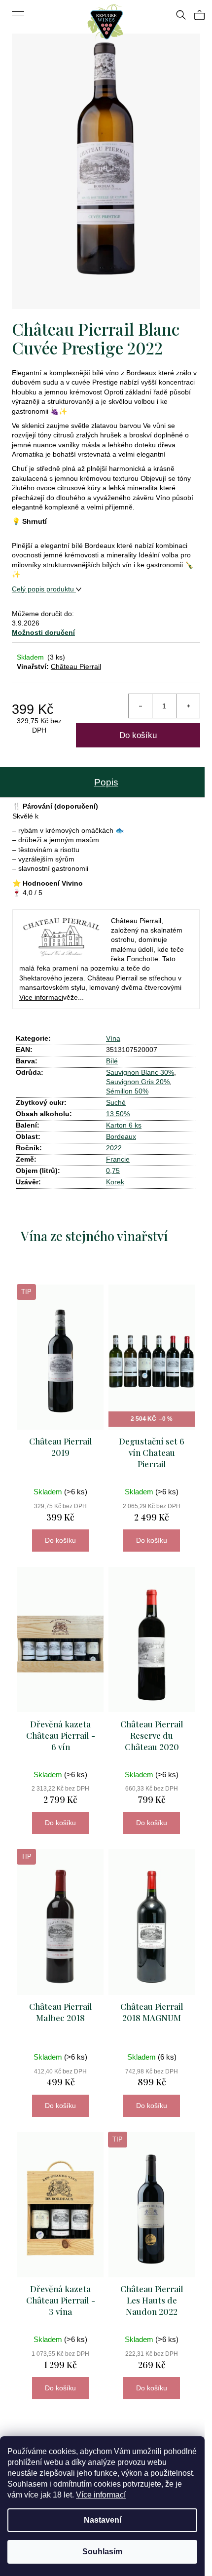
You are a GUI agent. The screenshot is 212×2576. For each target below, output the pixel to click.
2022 (114, 1148)
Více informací (101, 2495)
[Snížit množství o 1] (141, 706)
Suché (116, 1102)
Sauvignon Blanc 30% (140, 1072)
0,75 (113, 1171)
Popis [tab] (106, 782)
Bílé (112, 1061)
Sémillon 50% (127, 1091)
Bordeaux (121, 1136)
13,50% (118, 1114)
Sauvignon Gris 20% (138, 1082)
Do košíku (138, 735)
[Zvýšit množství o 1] (188, 706)
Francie (118, 1159)
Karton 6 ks (124, 1125)
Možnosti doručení (43, 632)
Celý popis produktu (44, 589)
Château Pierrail (76, 666)
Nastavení (103, 2520)
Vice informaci (41, 997)
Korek (115, 1182)
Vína (113, 1038)
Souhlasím (102, 2552)
